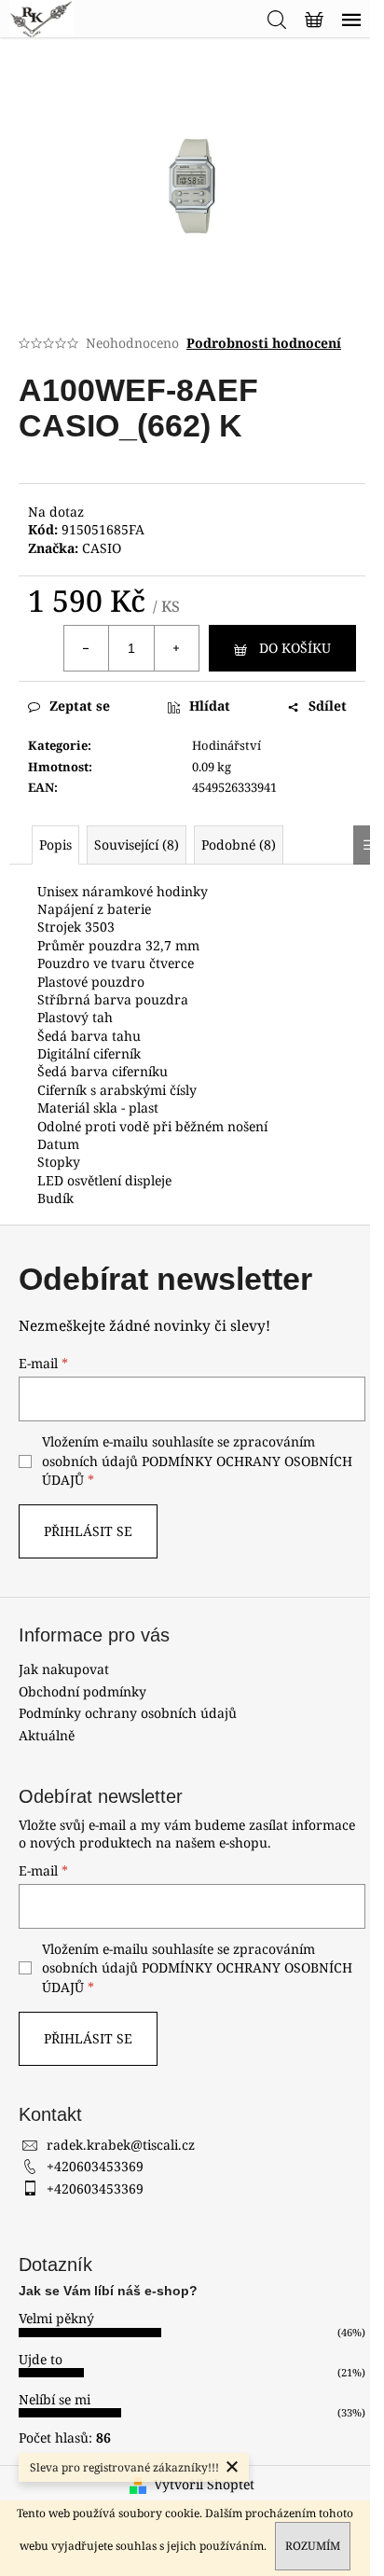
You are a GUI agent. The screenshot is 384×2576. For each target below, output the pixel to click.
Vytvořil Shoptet (204, 2484)
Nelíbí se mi (55, 2399)
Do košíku (295, 648)
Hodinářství (226, 745)
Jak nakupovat (64, 1669)
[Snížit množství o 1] (87, 648)
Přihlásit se (88, 1531)
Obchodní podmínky (82, 1691)
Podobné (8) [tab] (239, 845)
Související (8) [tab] (137, 845)
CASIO (102, 548)
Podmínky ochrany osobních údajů (128, 1713)
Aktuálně (47, 1735)
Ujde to (41, 2359)
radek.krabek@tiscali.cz (121, 2145)
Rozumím (313, 2546)
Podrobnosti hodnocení (264, 343)
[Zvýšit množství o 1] (176, 648)
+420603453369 (95, 2166)
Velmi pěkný (56, 2318)
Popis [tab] (55, 845)
